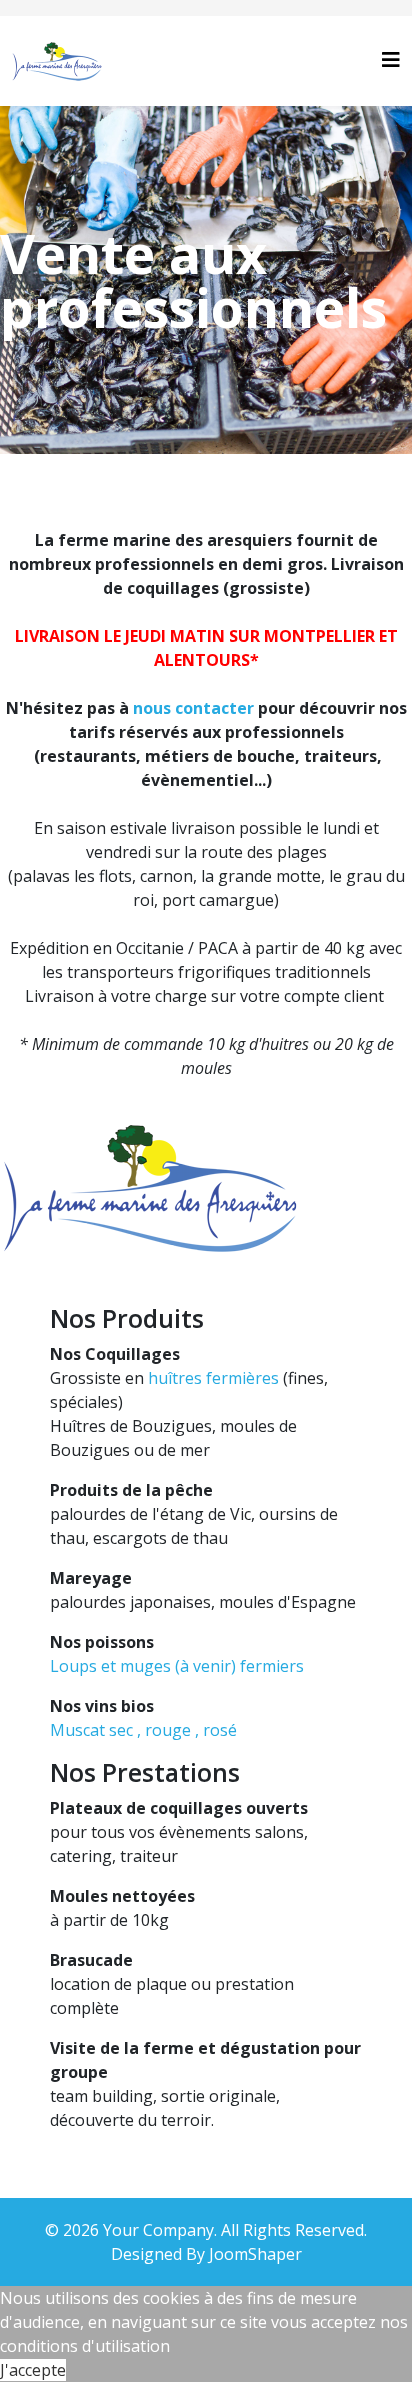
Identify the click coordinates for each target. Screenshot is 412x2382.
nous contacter (193, 708)
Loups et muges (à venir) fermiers (177, 1666)
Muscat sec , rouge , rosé (143, 1730)
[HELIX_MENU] (391, 59)
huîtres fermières (213, 1378)
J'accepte (33, 2370)
